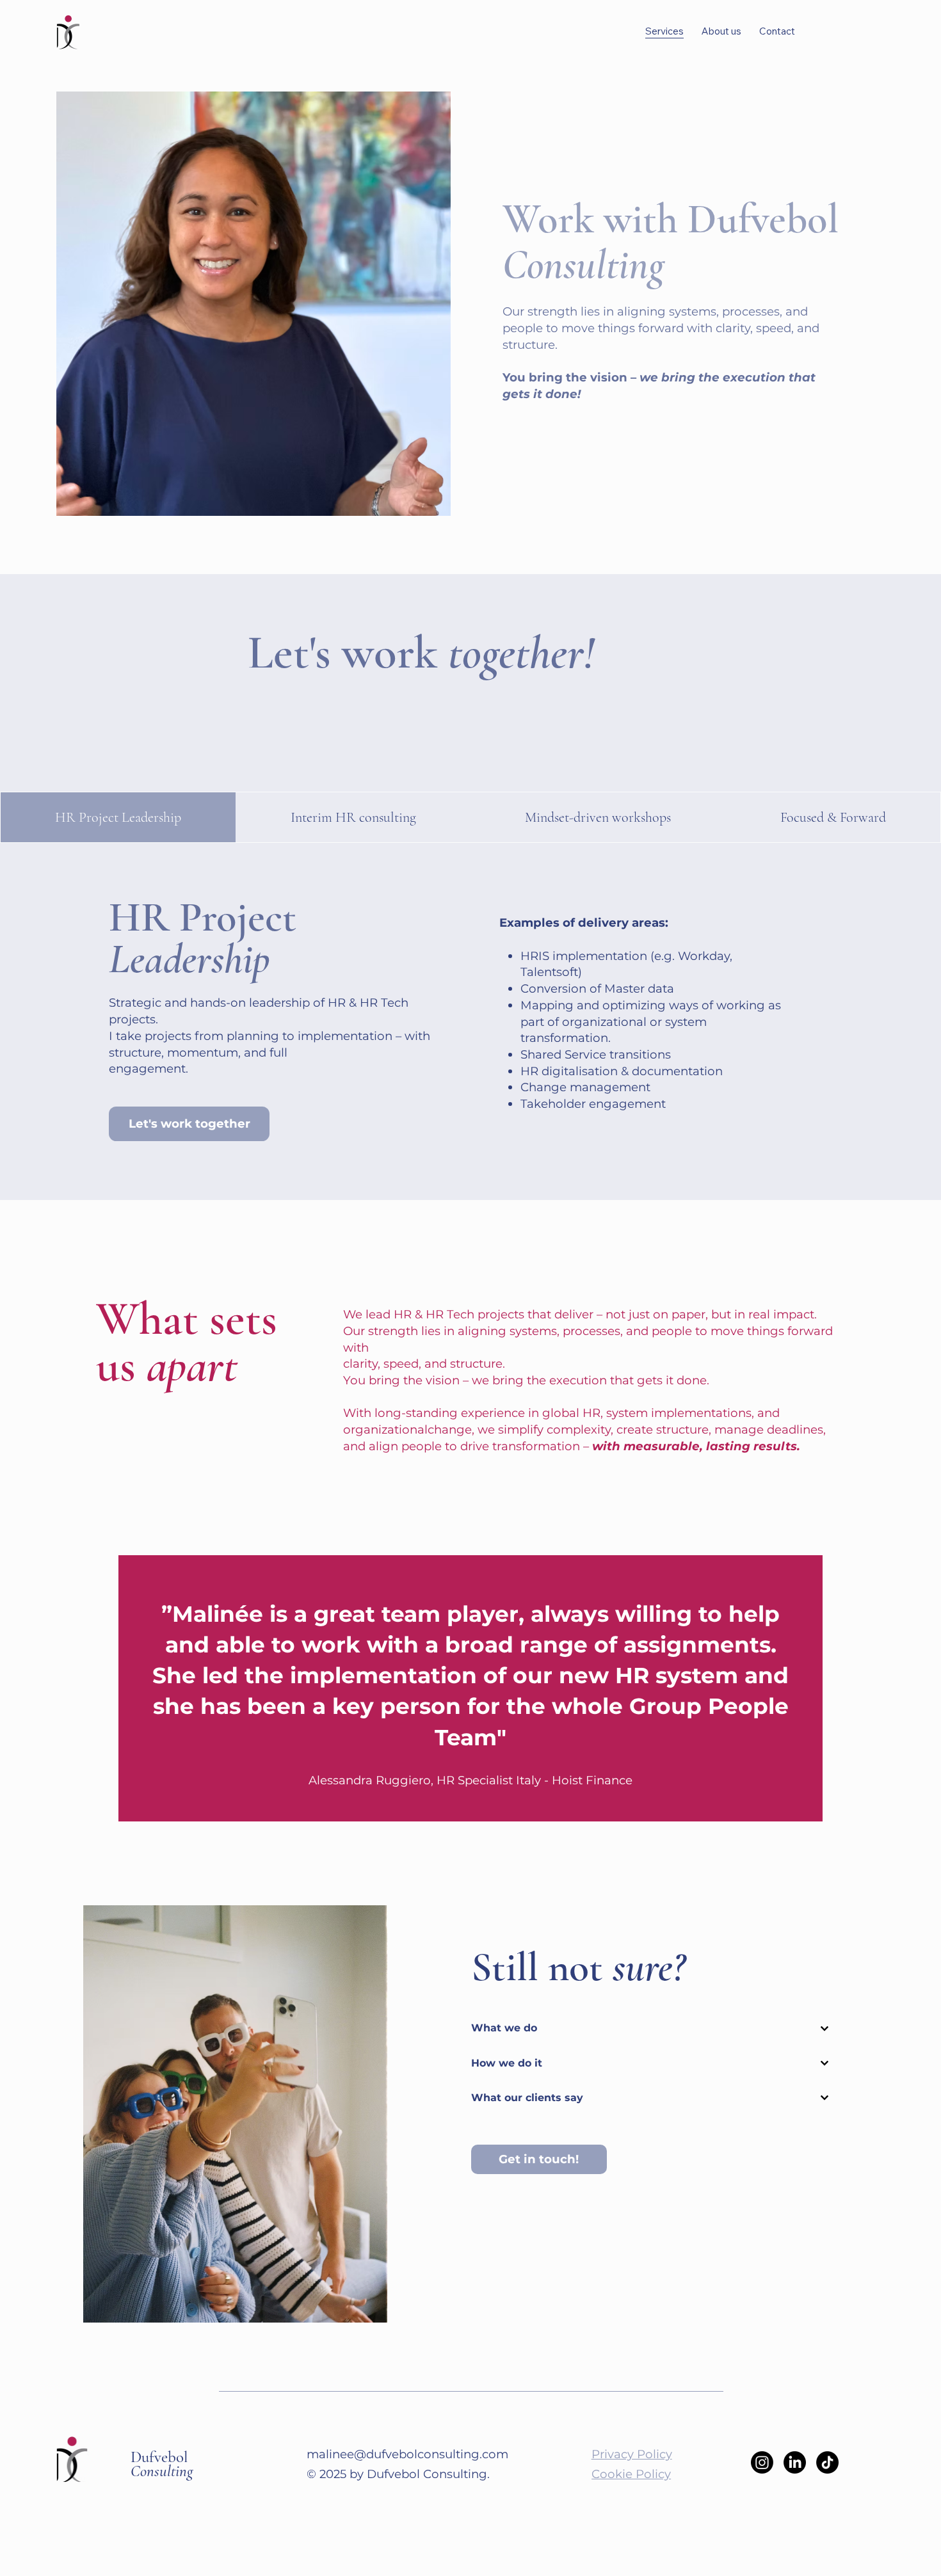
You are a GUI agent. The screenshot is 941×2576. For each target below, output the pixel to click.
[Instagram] (762, 2462)
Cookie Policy (631, 2474)
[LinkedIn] (795, 2462)
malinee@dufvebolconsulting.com (407, 2454)
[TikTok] (827, 2462)
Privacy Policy (632, 2454)
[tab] (118, 818)
